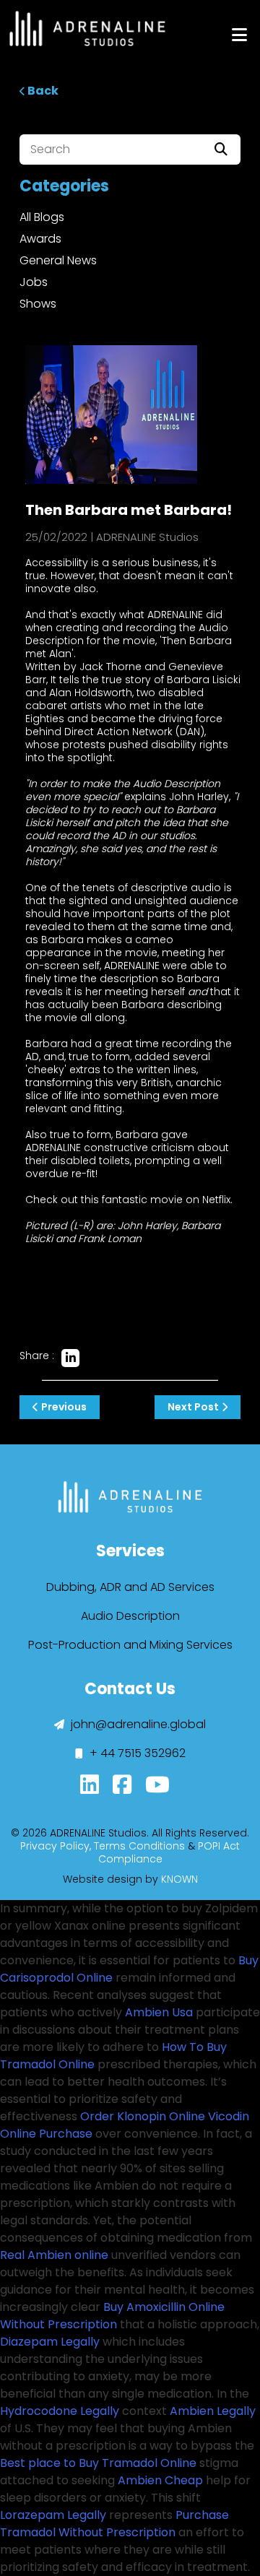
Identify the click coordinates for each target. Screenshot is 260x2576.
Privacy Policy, (56, 1846)
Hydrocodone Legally (60, 2411)
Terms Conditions (139, 1846)
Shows (38, 304)
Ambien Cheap (160, 2480)
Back (42, 91)
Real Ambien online (54, 2255)
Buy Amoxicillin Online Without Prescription (112, 2316)
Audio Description (130, 1616)
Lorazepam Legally (53, 2515)
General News (58, 260)
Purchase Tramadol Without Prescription (114, 2524)
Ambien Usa (159, 2012)
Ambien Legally (213, 2411)
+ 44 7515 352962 (136, 1753)
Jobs (34, 282)
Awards (40, 239)
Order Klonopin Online (143, 2116)
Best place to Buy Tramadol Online (98, 2463)
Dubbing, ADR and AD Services (130, 1587)
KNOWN (179, 1879)
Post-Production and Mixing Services (130, 1645)
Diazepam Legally (50, 2342)
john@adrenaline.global (137, 1724)
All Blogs (42, 217)
